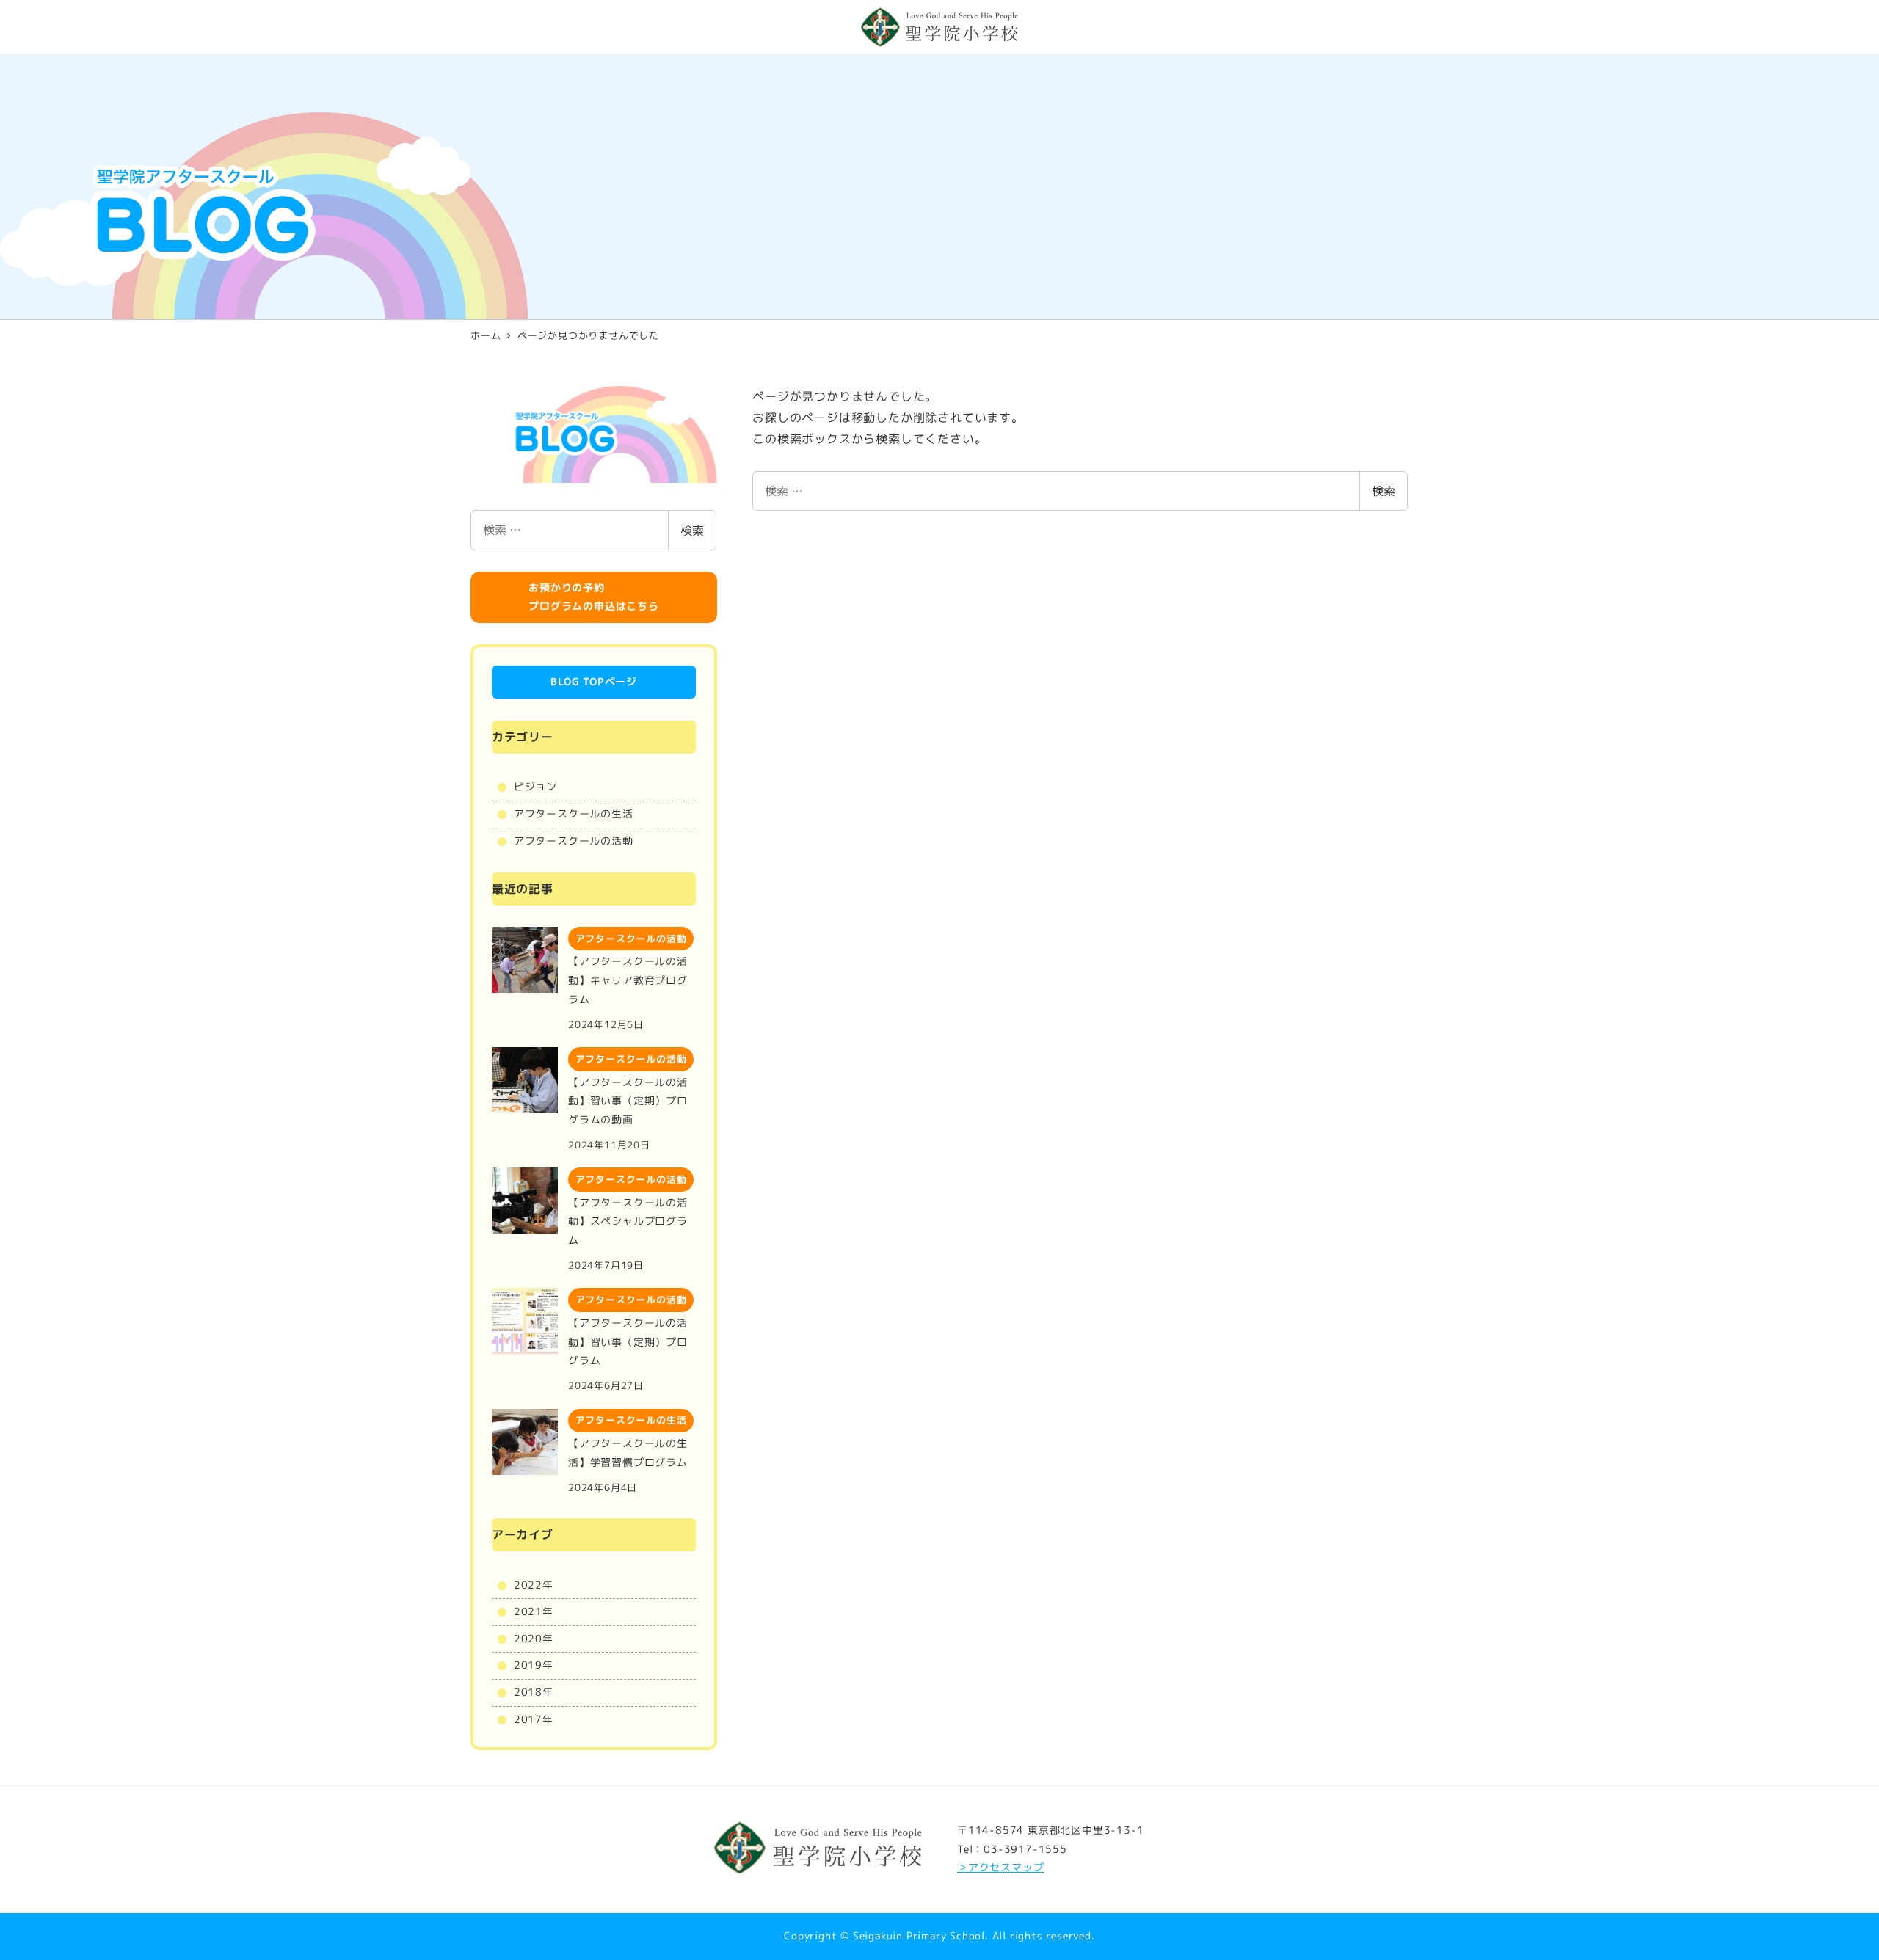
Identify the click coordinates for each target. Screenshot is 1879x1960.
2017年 (534, 1719)
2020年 (534, 1639)
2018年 (534, 1692)
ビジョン (535, 787)
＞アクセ (979, 1868)
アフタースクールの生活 (574, 814)
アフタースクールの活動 (574, 841)
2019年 (534, 1665)
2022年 (534, 1585)
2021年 (534, 1611)
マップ (1028, 1868)
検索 (1384, 491)
